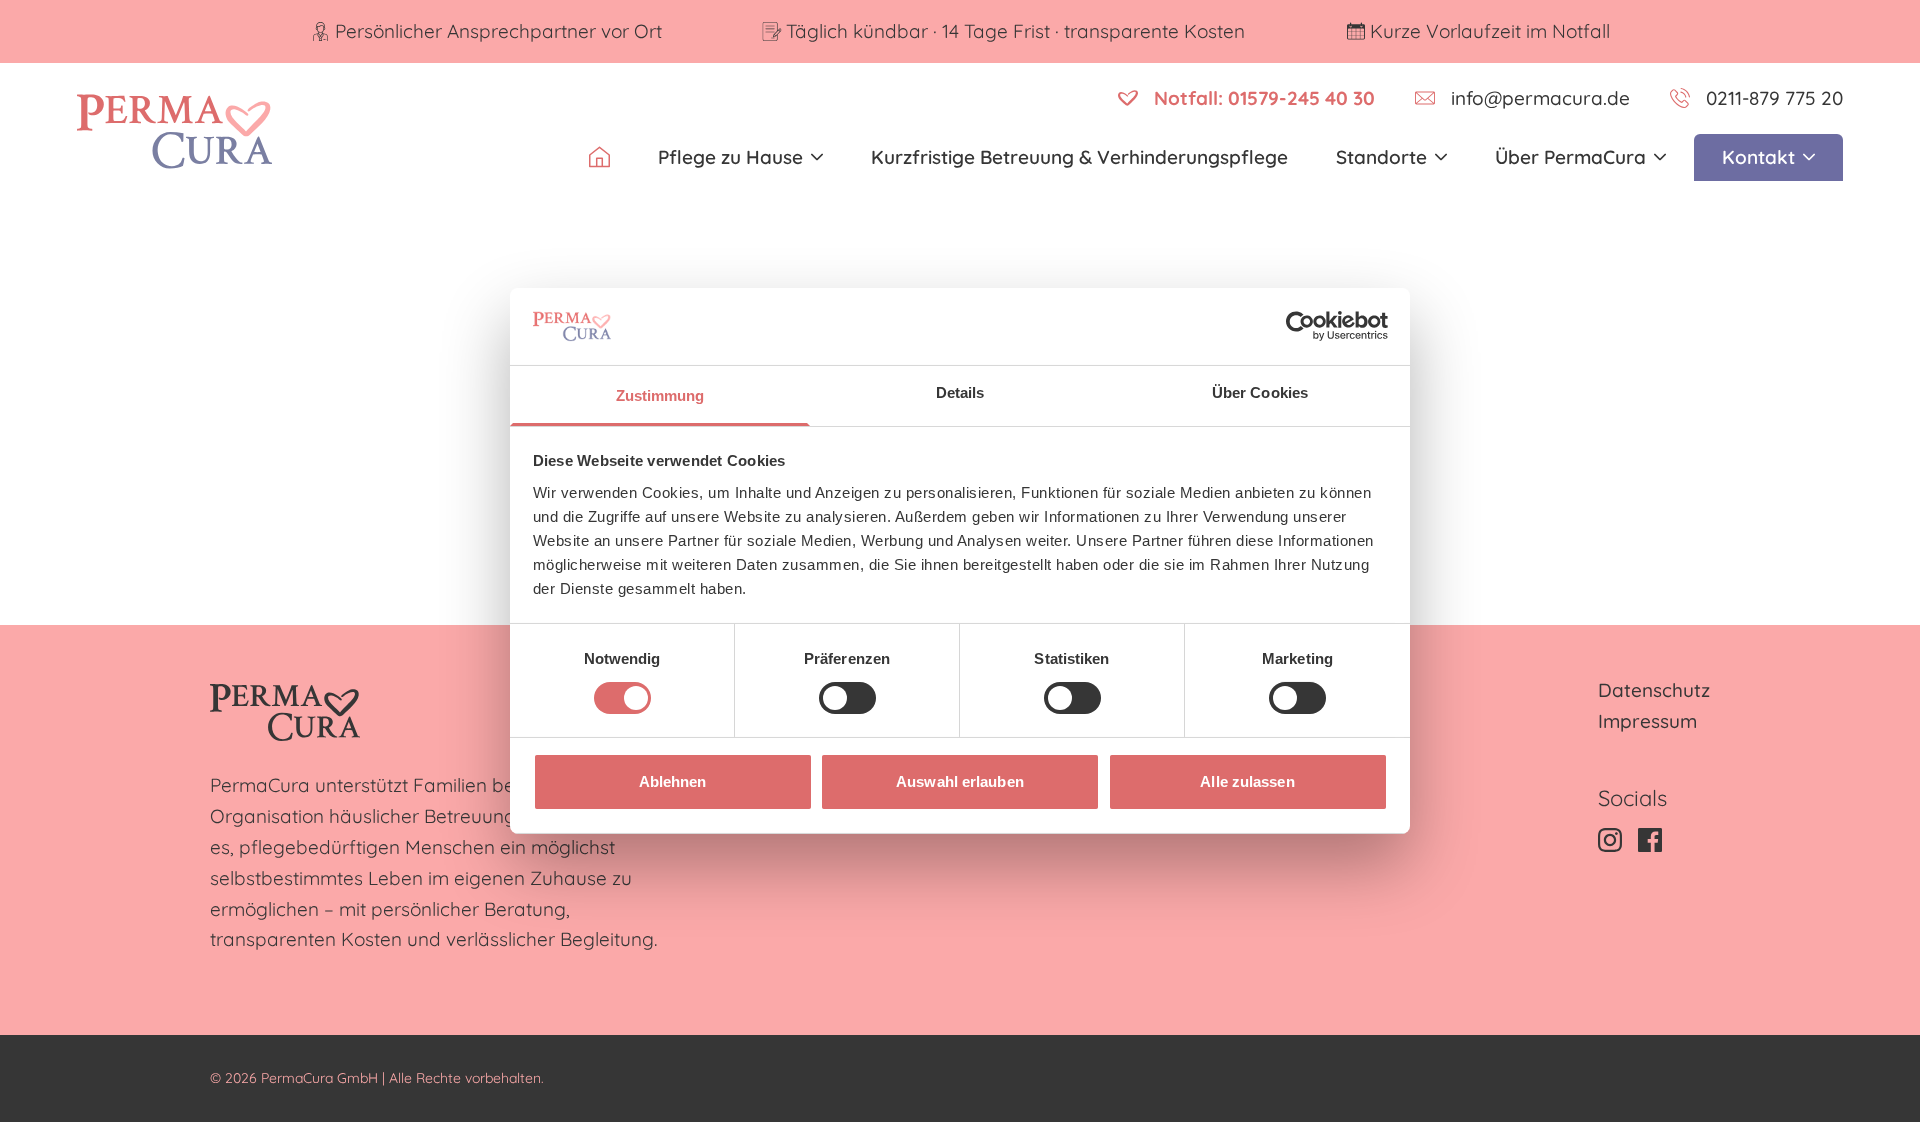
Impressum (1647, 721)
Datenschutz (1654, 690)
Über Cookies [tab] (1260, 392)
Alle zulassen (1247, 781)
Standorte (1381, 157)
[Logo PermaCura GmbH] (174, 131)
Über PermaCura (1570, 157)
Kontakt (1758, 157)
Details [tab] (960, 392)
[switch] (847, 698)
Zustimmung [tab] (660, 395)
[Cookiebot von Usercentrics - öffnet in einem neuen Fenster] (1300, 326)
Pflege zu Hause (730, 157)
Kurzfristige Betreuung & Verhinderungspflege (1079, 157)
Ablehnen (673, 781)
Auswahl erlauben (960, 781)
